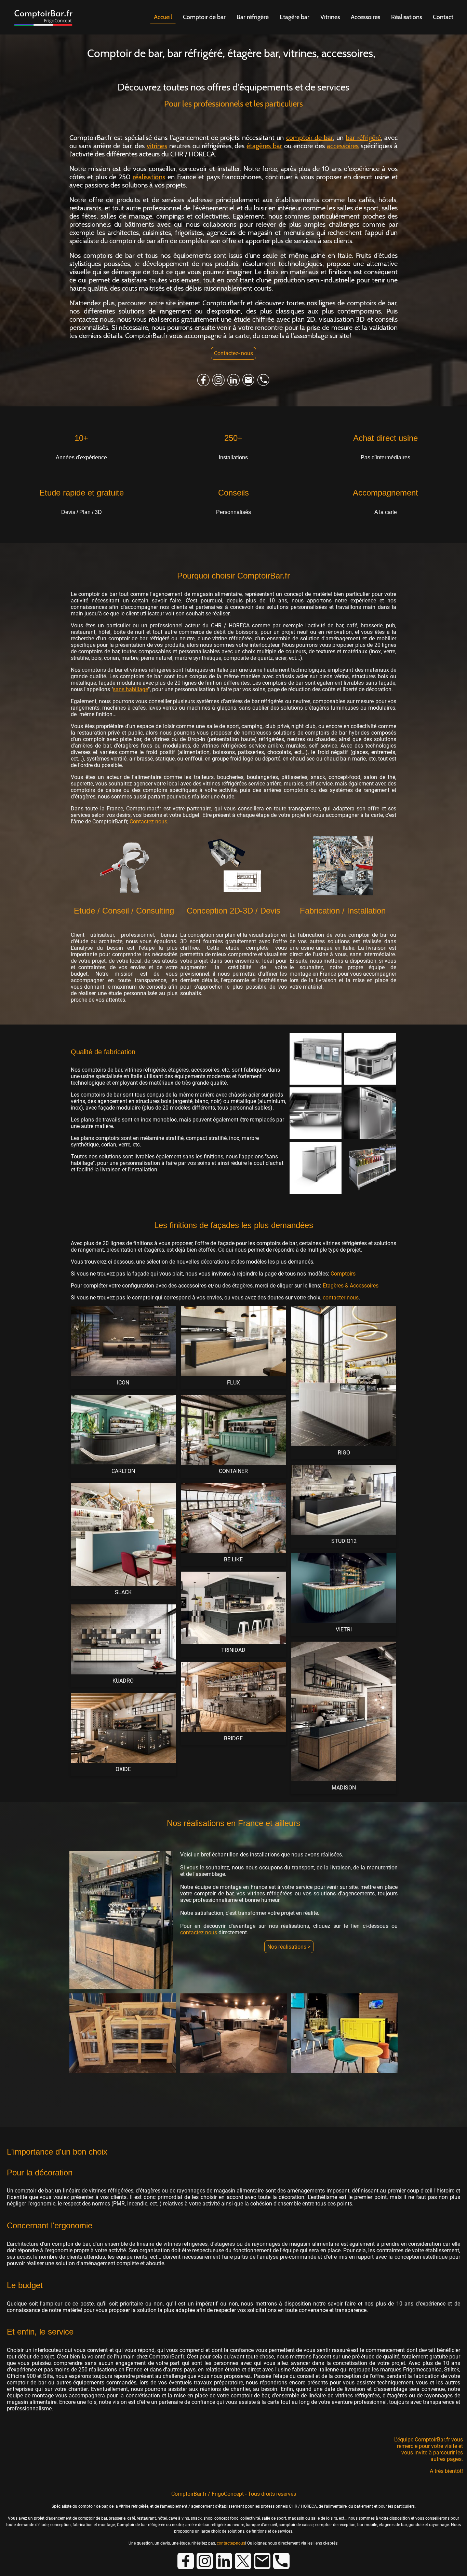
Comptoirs (343, 1274)
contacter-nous (341, 1298)
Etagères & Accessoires (351, 1286)
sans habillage (130, 689)
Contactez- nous (233, 353)
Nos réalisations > (289, 1947)
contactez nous (199, 1932)
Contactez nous (148, 821)
